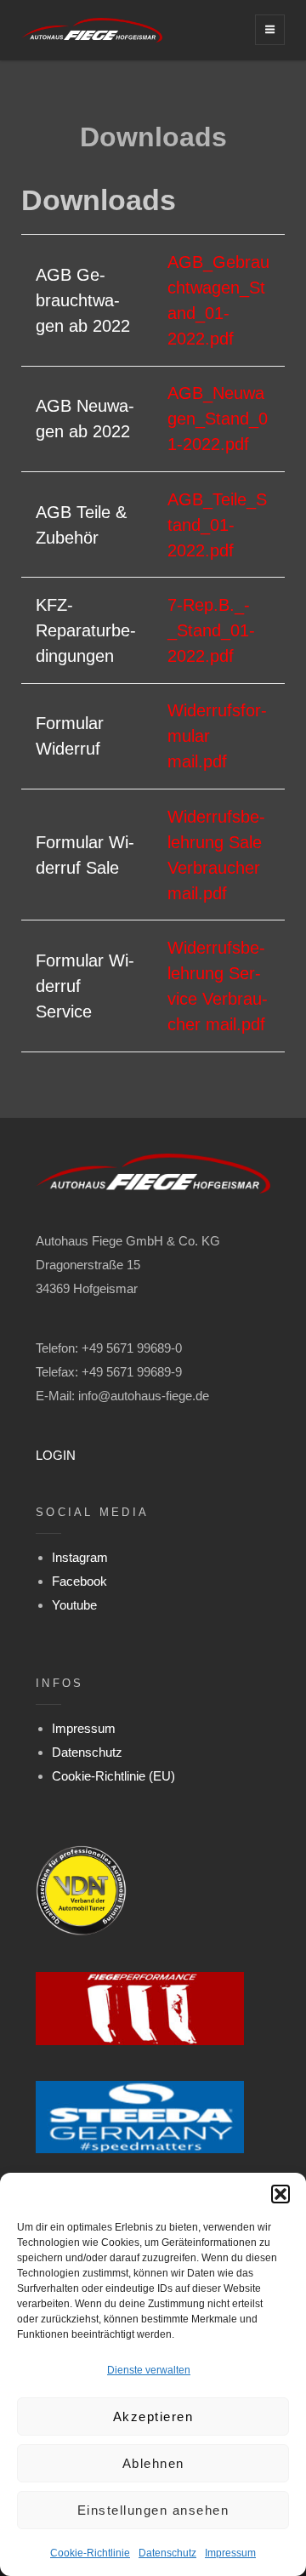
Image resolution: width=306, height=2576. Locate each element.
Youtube (74, 1605)
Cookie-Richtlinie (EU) (113, 1776)
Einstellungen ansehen (153, 2510)
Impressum (230, 2553)
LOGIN (56, 1455)
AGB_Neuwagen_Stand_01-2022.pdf (218, 419)
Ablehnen (153, 2463)
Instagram (80, 1557)
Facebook (79, 1581)
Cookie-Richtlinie (90, 2553)
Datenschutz (167, 2553)
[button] (280, 2194)
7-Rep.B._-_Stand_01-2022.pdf (211, 630)
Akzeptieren (153, 2416)
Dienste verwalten (149, 2370)
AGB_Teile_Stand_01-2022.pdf (217, 525)
